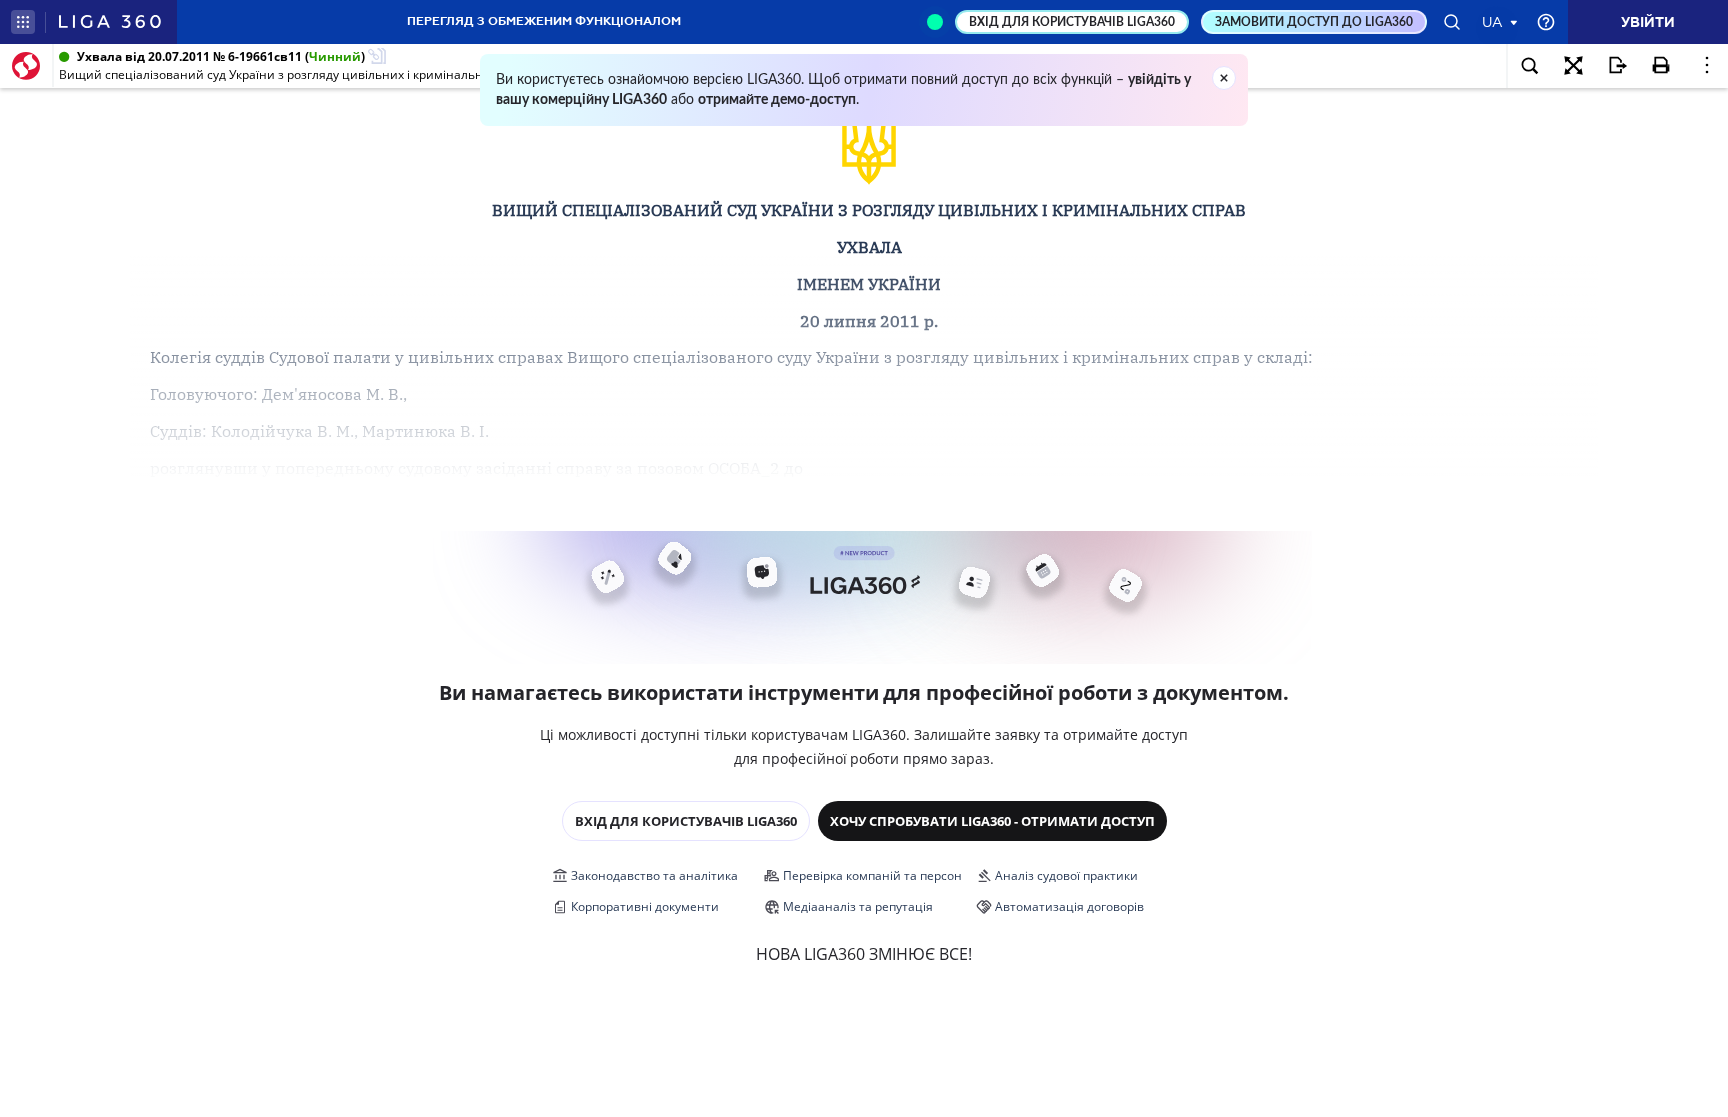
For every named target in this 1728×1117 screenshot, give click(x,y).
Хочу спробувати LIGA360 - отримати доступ (992, 821)
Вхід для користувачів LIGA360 (686, 821)
